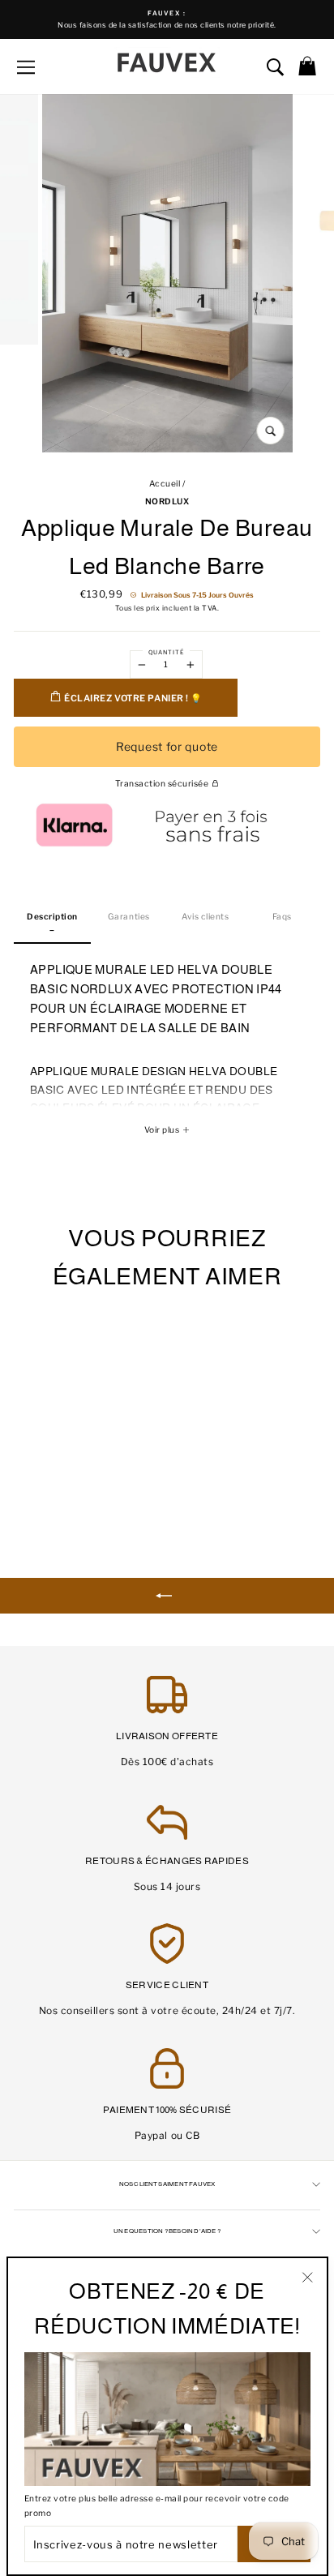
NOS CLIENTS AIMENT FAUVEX (167, 2184)
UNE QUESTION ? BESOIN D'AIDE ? (167, 2231)
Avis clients (205, 917)
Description (52, 917)
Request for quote (167, 746)
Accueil (165, 484)
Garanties (129, 917)
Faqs (282, 917)
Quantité (166, 652)
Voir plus (163, 1130)
